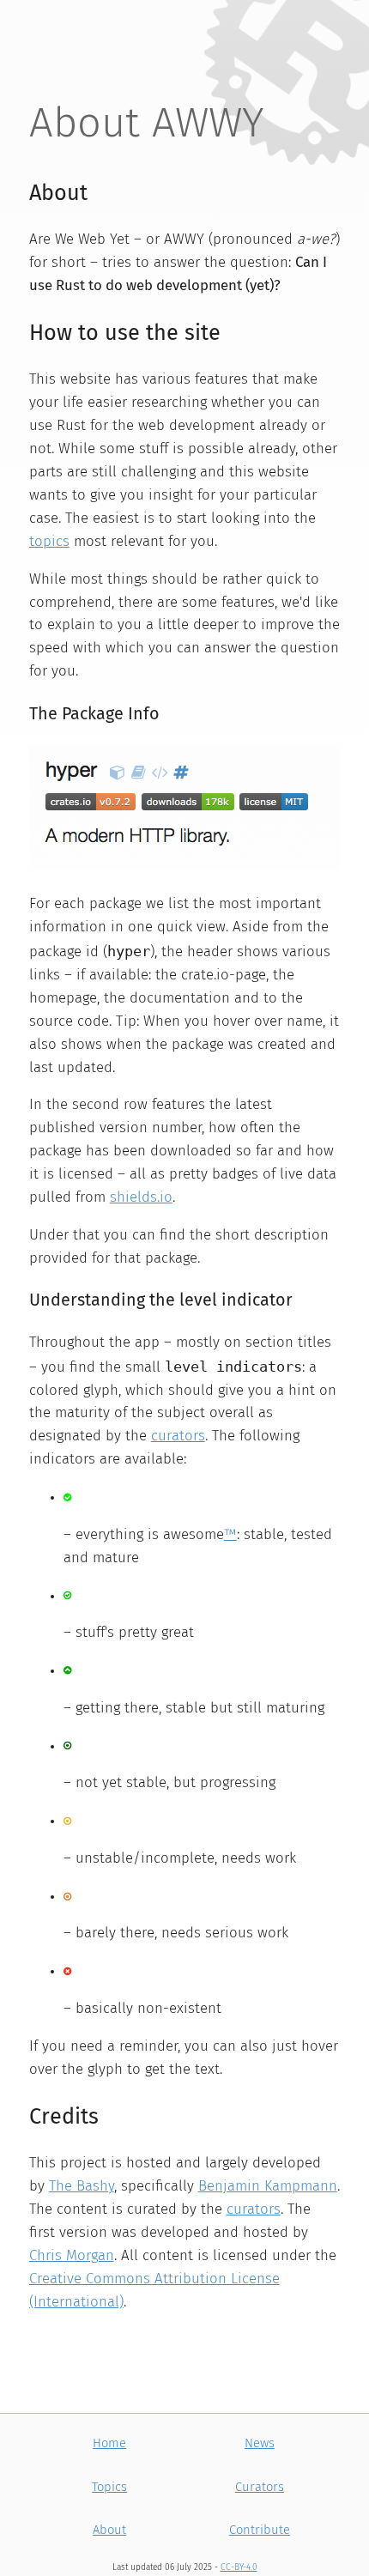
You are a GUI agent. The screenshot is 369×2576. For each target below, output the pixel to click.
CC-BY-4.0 (239, 2567)
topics (49, 542)
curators (178, 1436)
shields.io (141, 1198)
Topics (109, 2487)
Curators (260, 2487)
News (260, 2443)
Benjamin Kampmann (268, 2187)
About (109, 2530)
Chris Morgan (72, 2256)
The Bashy (82, 2187)
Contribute (260, 2530)
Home (109, 2443)
